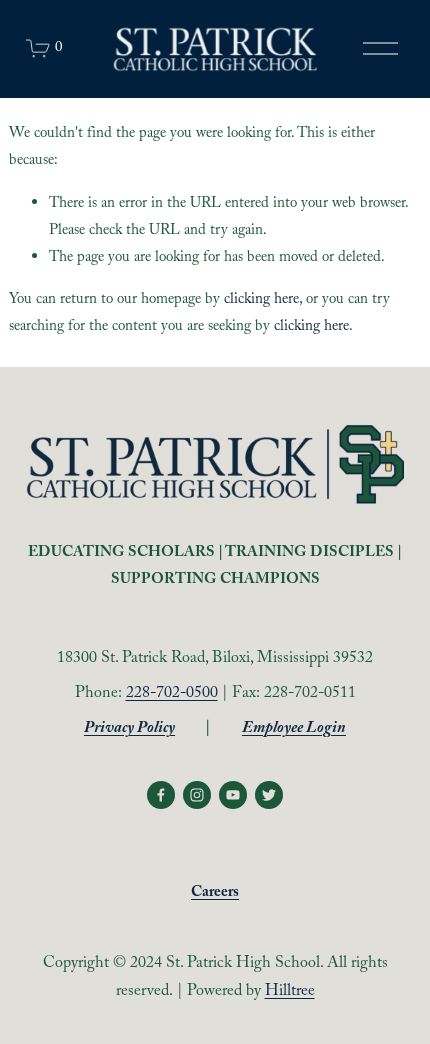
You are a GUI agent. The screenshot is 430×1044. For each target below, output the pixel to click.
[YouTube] (233, 795)
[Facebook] (161, 795)
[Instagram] (197, 795)
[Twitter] (269, 795)
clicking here (261, 300)
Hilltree (290, 992)
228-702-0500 (172, 694)
